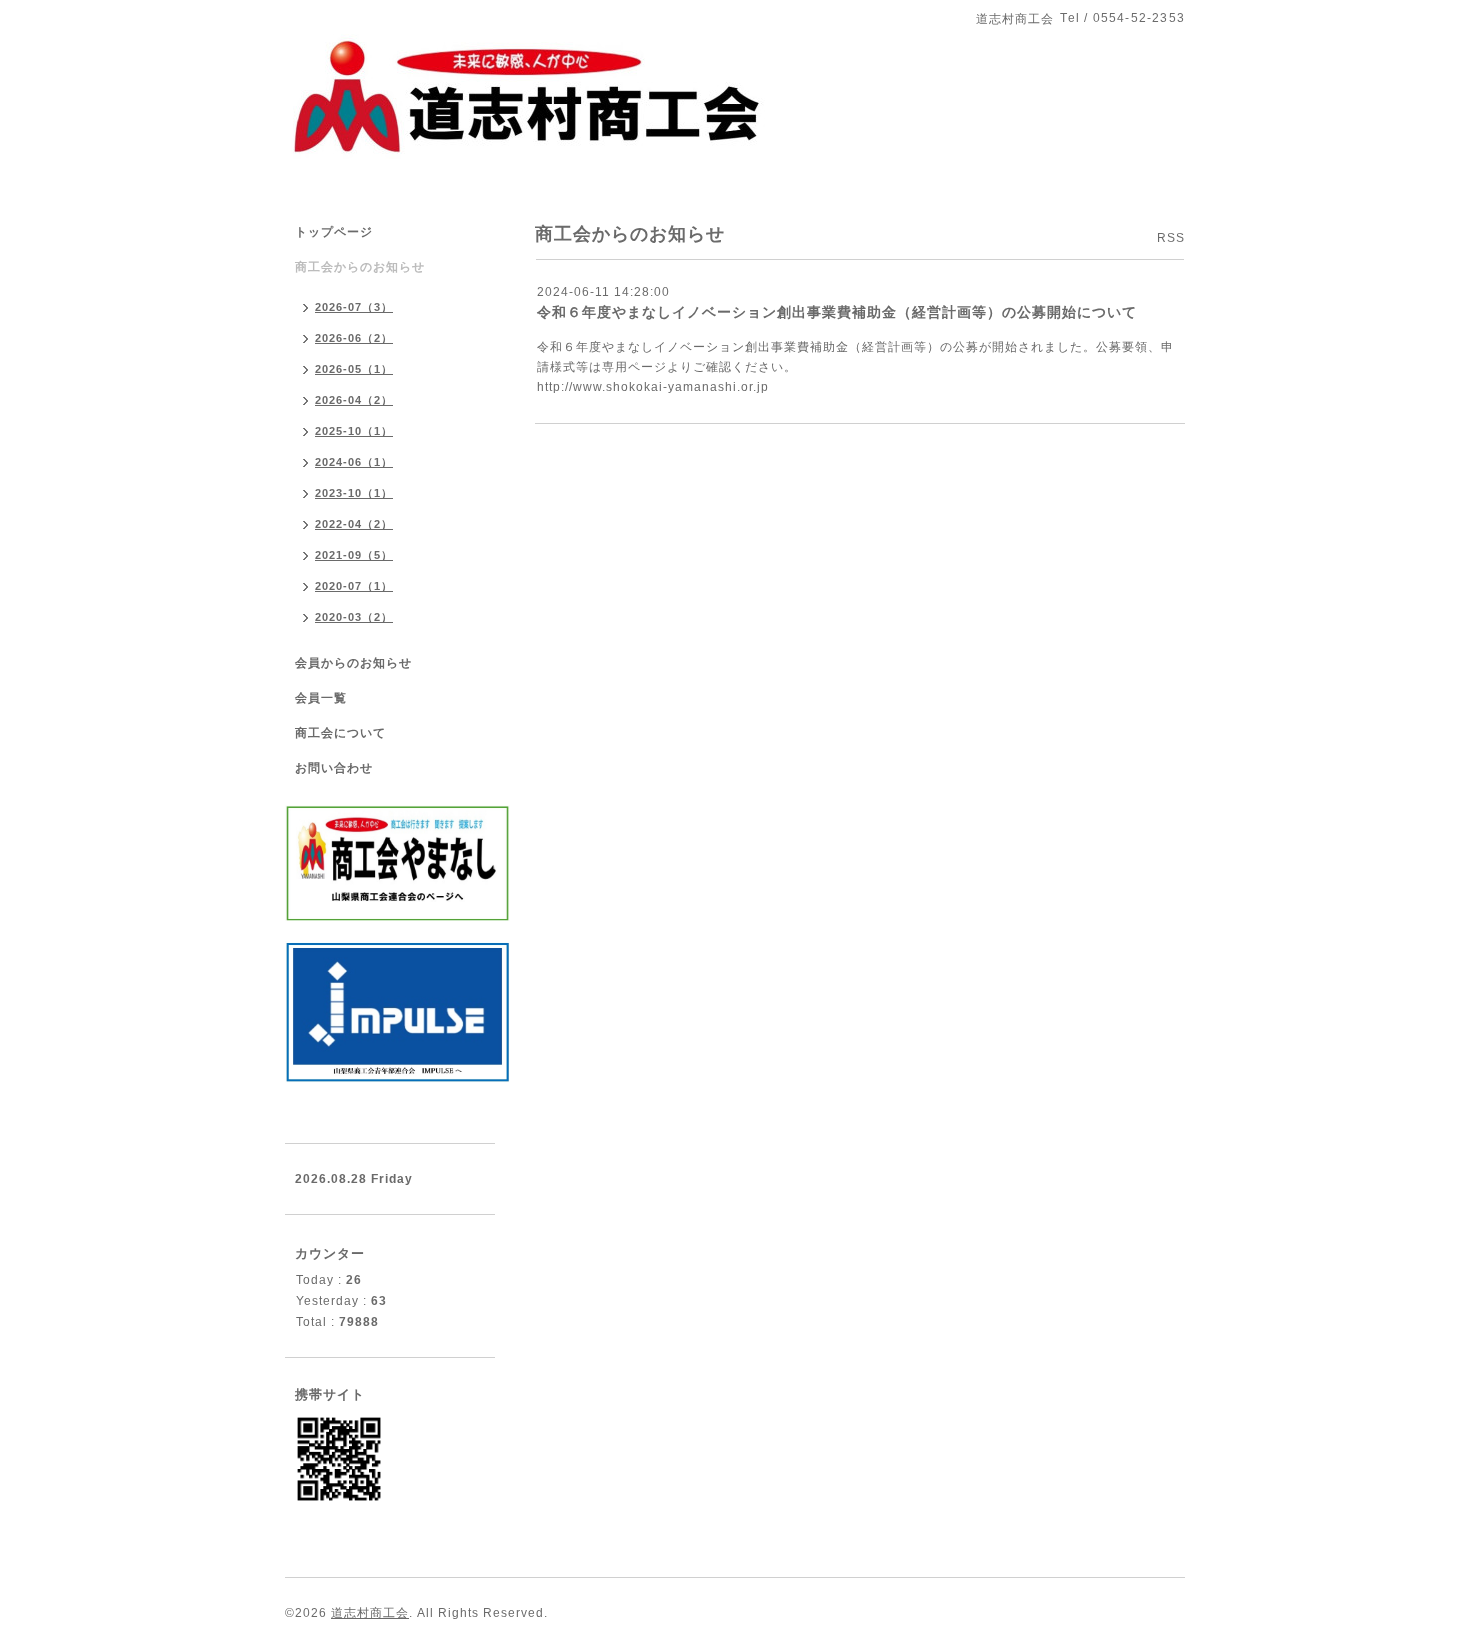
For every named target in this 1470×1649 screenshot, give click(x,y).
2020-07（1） (354, 586)
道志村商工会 (370, 1613)
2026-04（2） (354, 400)
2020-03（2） (354, 617)
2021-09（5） (354, 555)
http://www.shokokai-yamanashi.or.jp (653, 387)
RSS (1171, 238)
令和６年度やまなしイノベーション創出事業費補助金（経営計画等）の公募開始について (837, 312)
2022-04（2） (354, 524)
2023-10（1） (354, 493)
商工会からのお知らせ (360, 267)
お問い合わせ (334, 768)
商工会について (340, 733)
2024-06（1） (354, 462)
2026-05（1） (354, 369)
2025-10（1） (354, 431)
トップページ (334, 232)
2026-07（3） (354, 307)
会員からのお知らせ (353, 663)
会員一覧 (321, 698)
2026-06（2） (354, 338)
